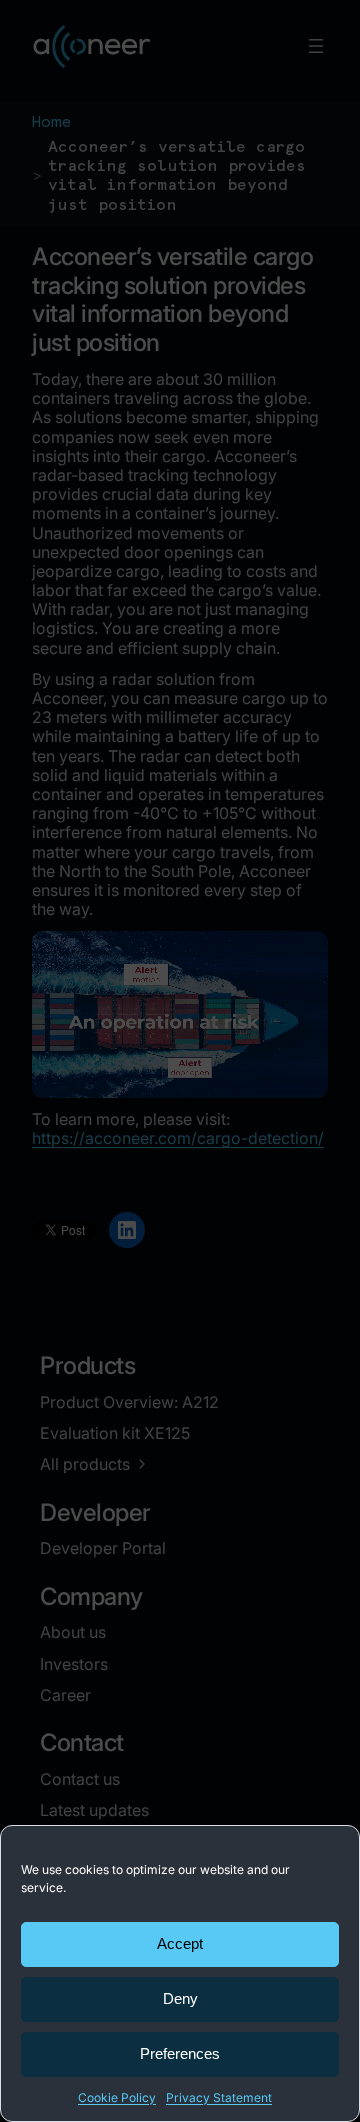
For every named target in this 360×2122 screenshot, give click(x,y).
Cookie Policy (117, 2097)
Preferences (180, 2053)
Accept (180, 1943)
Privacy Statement (219, 2097)
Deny (180, 1998)
